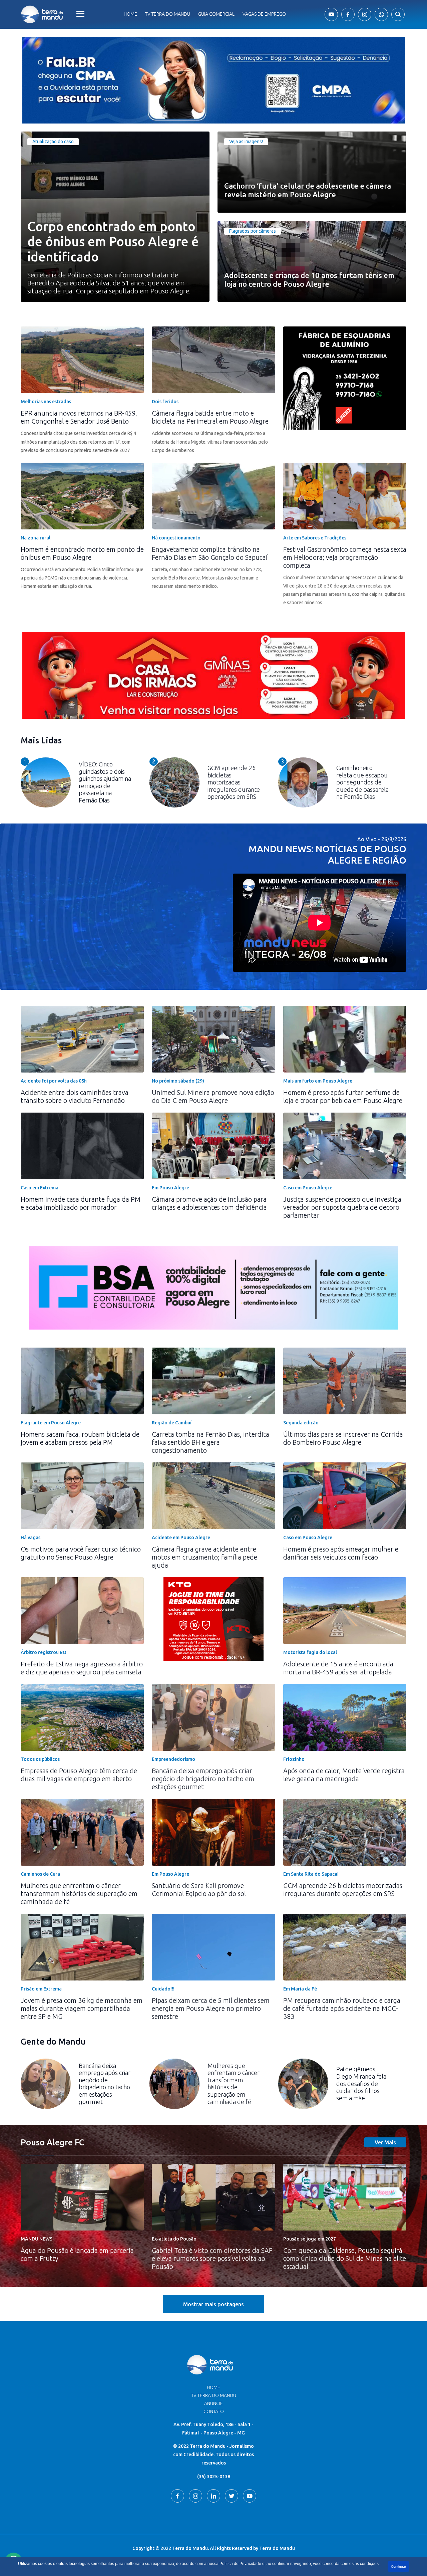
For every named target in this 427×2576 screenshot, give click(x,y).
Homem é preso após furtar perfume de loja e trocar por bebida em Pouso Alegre (343, 1096)
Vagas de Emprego (264, 14)
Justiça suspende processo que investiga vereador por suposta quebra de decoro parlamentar (342, 1207)
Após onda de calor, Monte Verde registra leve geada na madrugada (344, 1775)
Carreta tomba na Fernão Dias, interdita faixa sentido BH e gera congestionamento (210, 1442)
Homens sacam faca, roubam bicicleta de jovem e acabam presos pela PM (80, 1438)
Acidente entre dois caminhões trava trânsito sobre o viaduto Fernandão (75, 1096)
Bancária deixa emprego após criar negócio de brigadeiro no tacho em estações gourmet (203, 1779)
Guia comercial (216, 14)
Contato (214, 2411)
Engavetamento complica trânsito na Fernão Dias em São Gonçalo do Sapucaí (210, 553)
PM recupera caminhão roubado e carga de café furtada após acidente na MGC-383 (342, 2008)
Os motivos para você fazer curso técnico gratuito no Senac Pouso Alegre (81, 1553)
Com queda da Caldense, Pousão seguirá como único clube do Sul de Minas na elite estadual (345, 2258)
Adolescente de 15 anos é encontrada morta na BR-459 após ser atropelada (338, 1668)
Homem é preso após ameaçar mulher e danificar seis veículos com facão (341, 1553)
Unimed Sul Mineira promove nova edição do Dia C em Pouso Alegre (213, 1096)
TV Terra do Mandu (214, 2395)
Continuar (398, 2566)
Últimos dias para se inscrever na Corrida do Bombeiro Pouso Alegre (343, 1438)
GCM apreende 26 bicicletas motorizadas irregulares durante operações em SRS (343, 1890)
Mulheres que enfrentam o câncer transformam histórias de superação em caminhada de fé (79, 1894)
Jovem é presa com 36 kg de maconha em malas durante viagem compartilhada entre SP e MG (82, 2008)
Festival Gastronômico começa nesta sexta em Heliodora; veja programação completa (345, 557)
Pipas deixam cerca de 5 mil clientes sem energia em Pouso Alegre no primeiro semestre (211, 2008)
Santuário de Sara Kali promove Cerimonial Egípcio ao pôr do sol (199, 1890)
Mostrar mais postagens (213, 2304)
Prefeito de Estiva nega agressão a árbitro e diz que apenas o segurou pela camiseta (82, 1668)
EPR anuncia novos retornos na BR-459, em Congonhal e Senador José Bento (79, 417)
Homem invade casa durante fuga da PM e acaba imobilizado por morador (81, 1203)
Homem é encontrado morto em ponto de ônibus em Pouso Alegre (82, 553)
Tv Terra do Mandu (168, 14)
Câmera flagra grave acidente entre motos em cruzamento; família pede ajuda (204, 1557)
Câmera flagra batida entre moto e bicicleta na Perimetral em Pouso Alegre (210, 417)
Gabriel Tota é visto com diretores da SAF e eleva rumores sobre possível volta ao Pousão (212, 2258)
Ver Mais (385, 2142)
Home (130, 14)
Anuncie (213, 2403)
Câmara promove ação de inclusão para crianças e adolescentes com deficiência (209, 1203)
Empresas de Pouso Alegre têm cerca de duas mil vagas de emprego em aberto (79, 1775)
